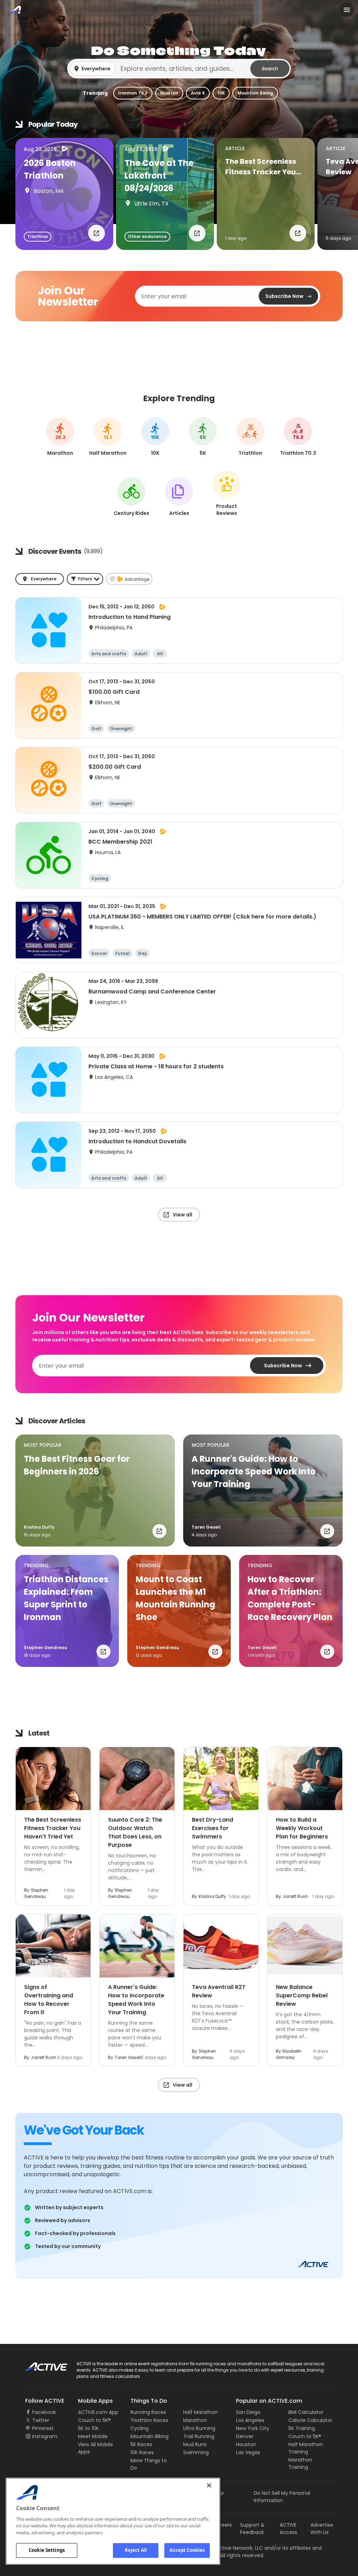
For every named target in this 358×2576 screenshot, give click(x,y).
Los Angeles (250, 2420)
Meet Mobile (93, 2436)
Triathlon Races (149, 2420)
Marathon (195, 2420)
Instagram (45, 2436)
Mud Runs (195, 2444)
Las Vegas (248, 2452)
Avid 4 (198, 93)
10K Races (142, 2452)
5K (203, 438)
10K (221, 93)
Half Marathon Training (306, 2448)
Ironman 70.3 (133, 93)
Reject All (136, 2550)
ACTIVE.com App (98, 2412)
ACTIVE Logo (40, 2364)
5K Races (141, 2444)
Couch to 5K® (94, 2420)
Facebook (44, 2412)
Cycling (139, 2428)
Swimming (196, 2452)
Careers (222, 2525)
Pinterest (43, 2428)
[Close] (209, 2485)
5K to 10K (88, 2428)
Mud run (169, 93)
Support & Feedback (252, 2529)
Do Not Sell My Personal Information (282, 2497)
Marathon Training (300, 2463)
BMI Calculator (306, 2412)
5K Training (302, 2428)
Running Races (148, 2412)
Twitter (41, 2420)
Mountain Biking (255, 93)
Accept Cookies (187, 2550)
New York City (253, 2428)
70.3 (298, 438)
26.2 (60, 438)
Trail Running (199, 2436)
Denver (245, 2436)
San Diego (248, 2412)
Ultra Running (199, 2428)
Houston (246, 2444)
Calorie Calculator (310, 2420)
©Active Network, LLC (230, 2548)
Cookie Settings (47, 2550)
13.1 (108, 438)
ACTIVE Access (288, 2529)
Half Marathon (201, 2412)
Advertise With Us (322, 2529)
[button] (179, 69)
